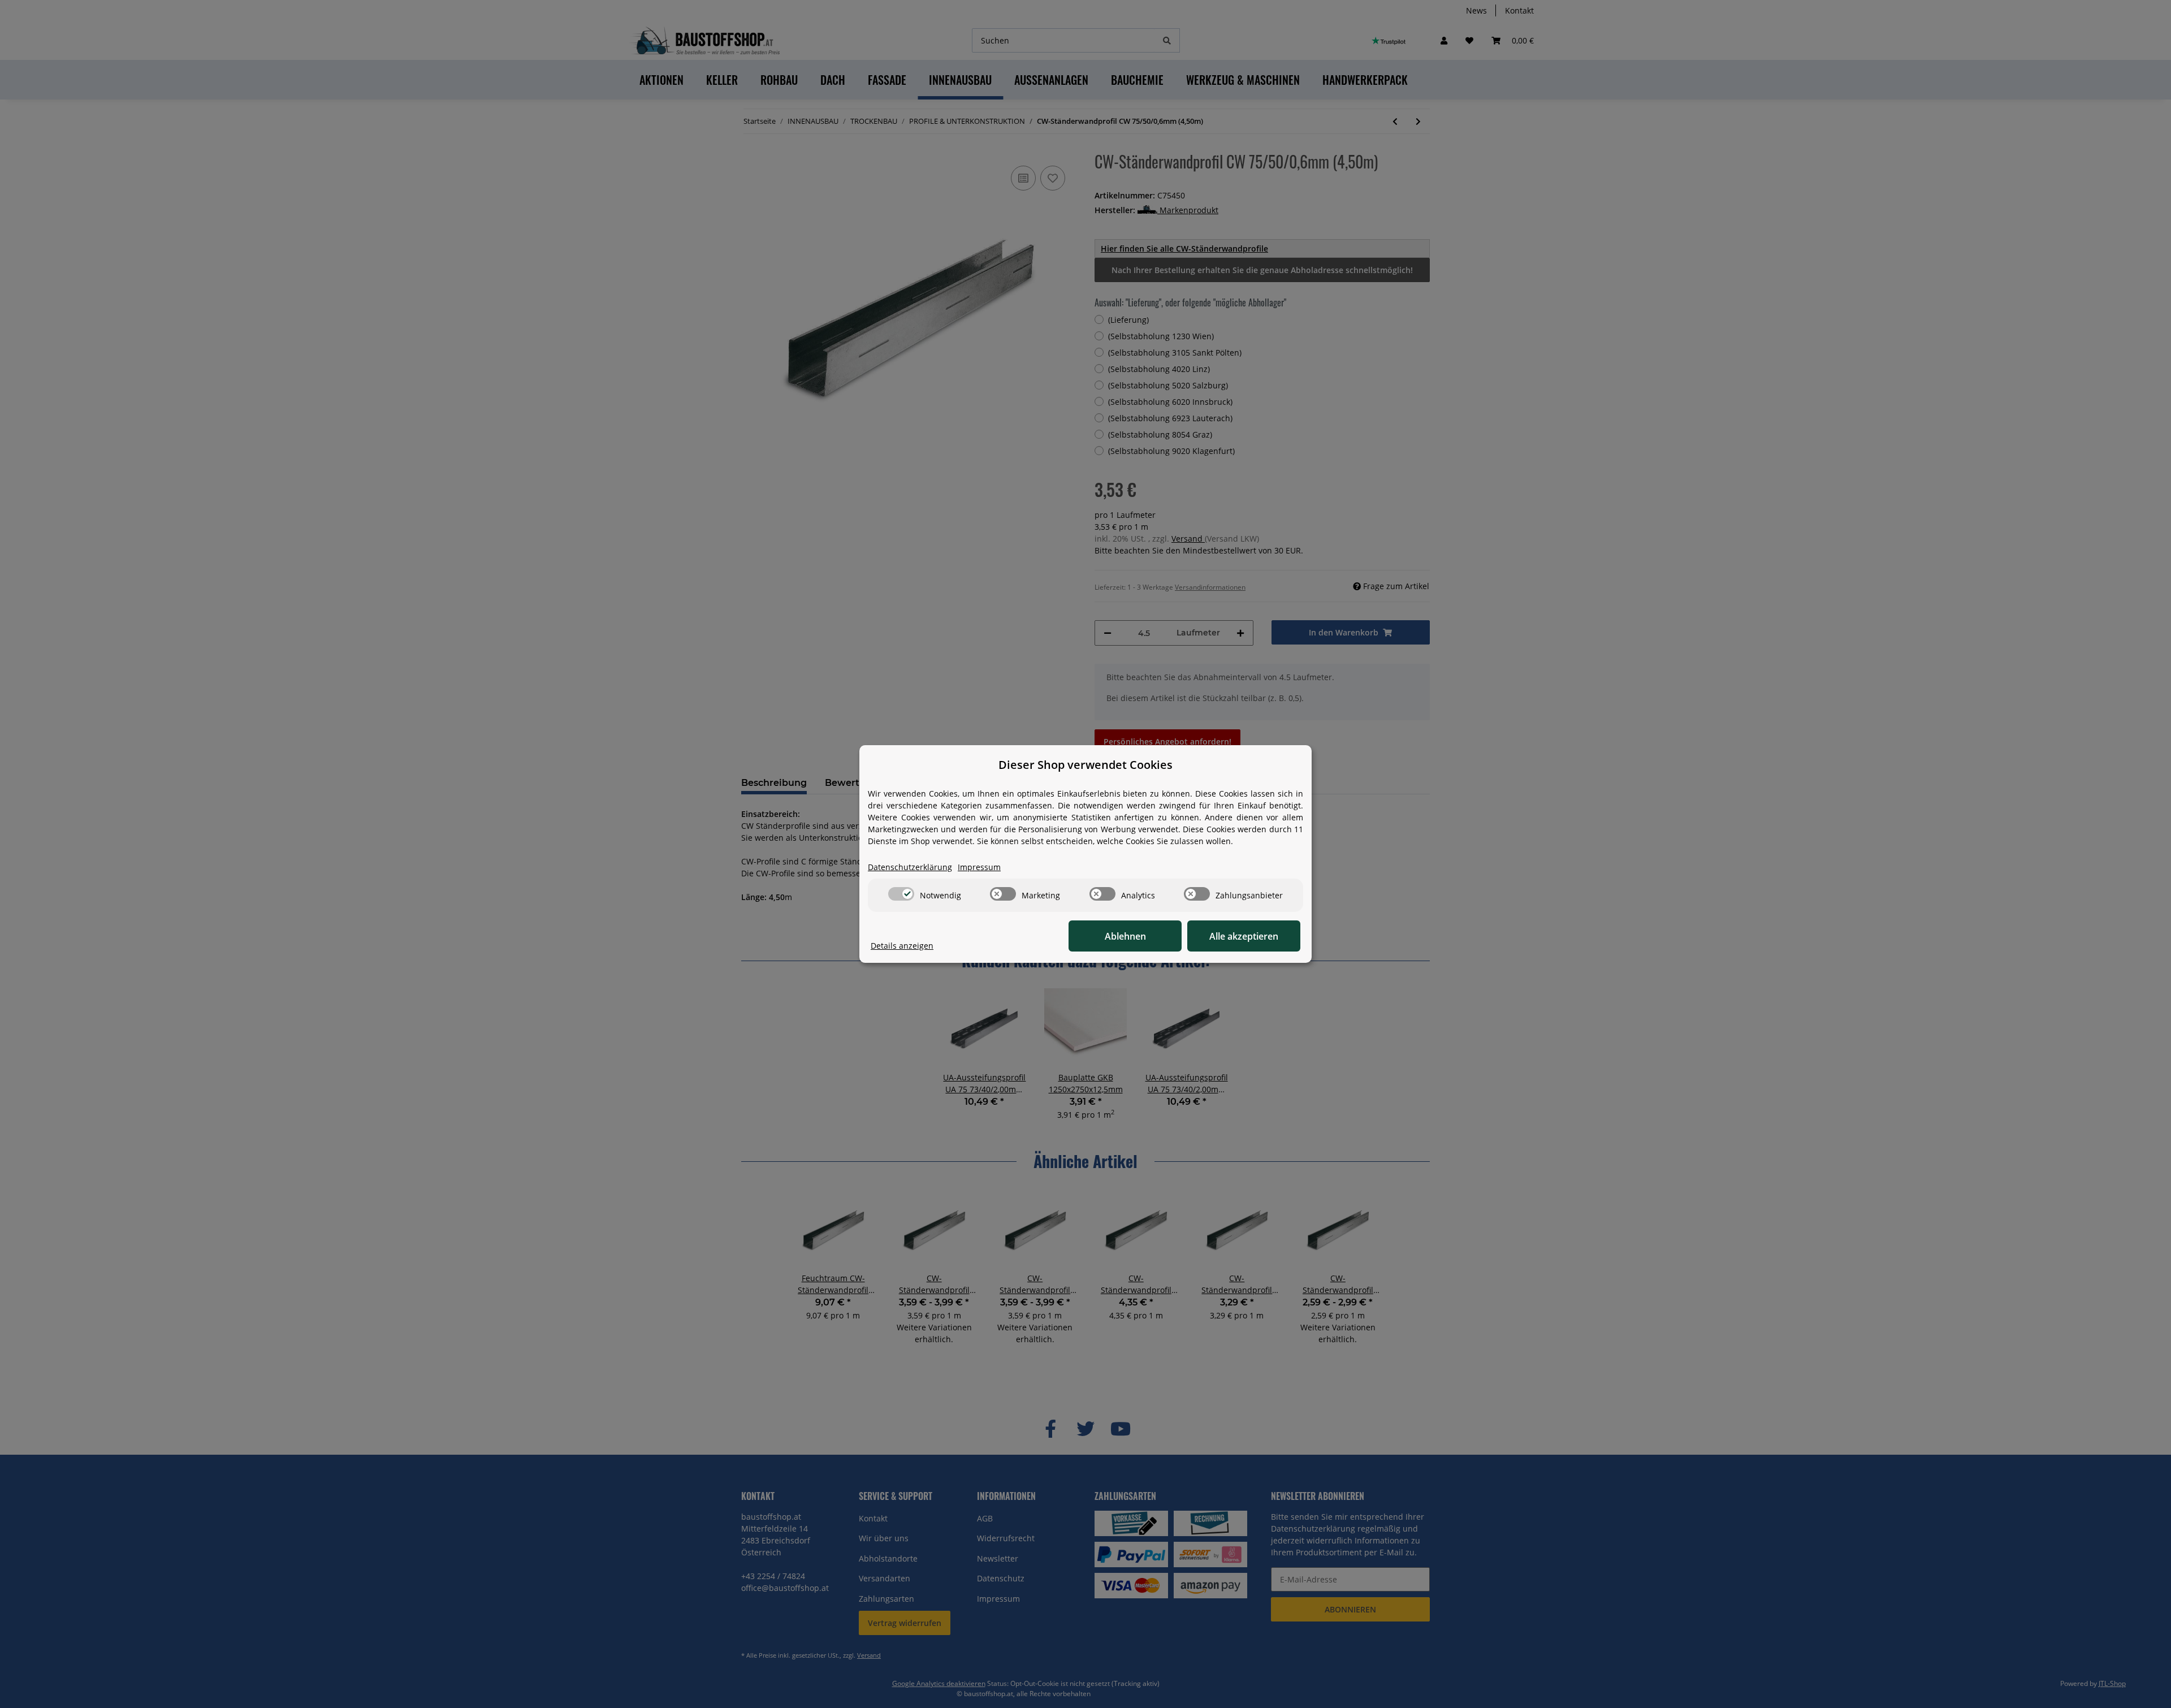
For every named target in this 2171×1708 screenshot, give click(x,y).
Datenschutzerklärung (910, 867)
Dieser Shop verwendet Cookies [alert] (1085, 765)
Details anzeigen (902, 946)
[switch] (901, 894)
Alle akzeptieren (1244, 936)
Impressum (979, 867)
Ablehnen (1125, 936)
